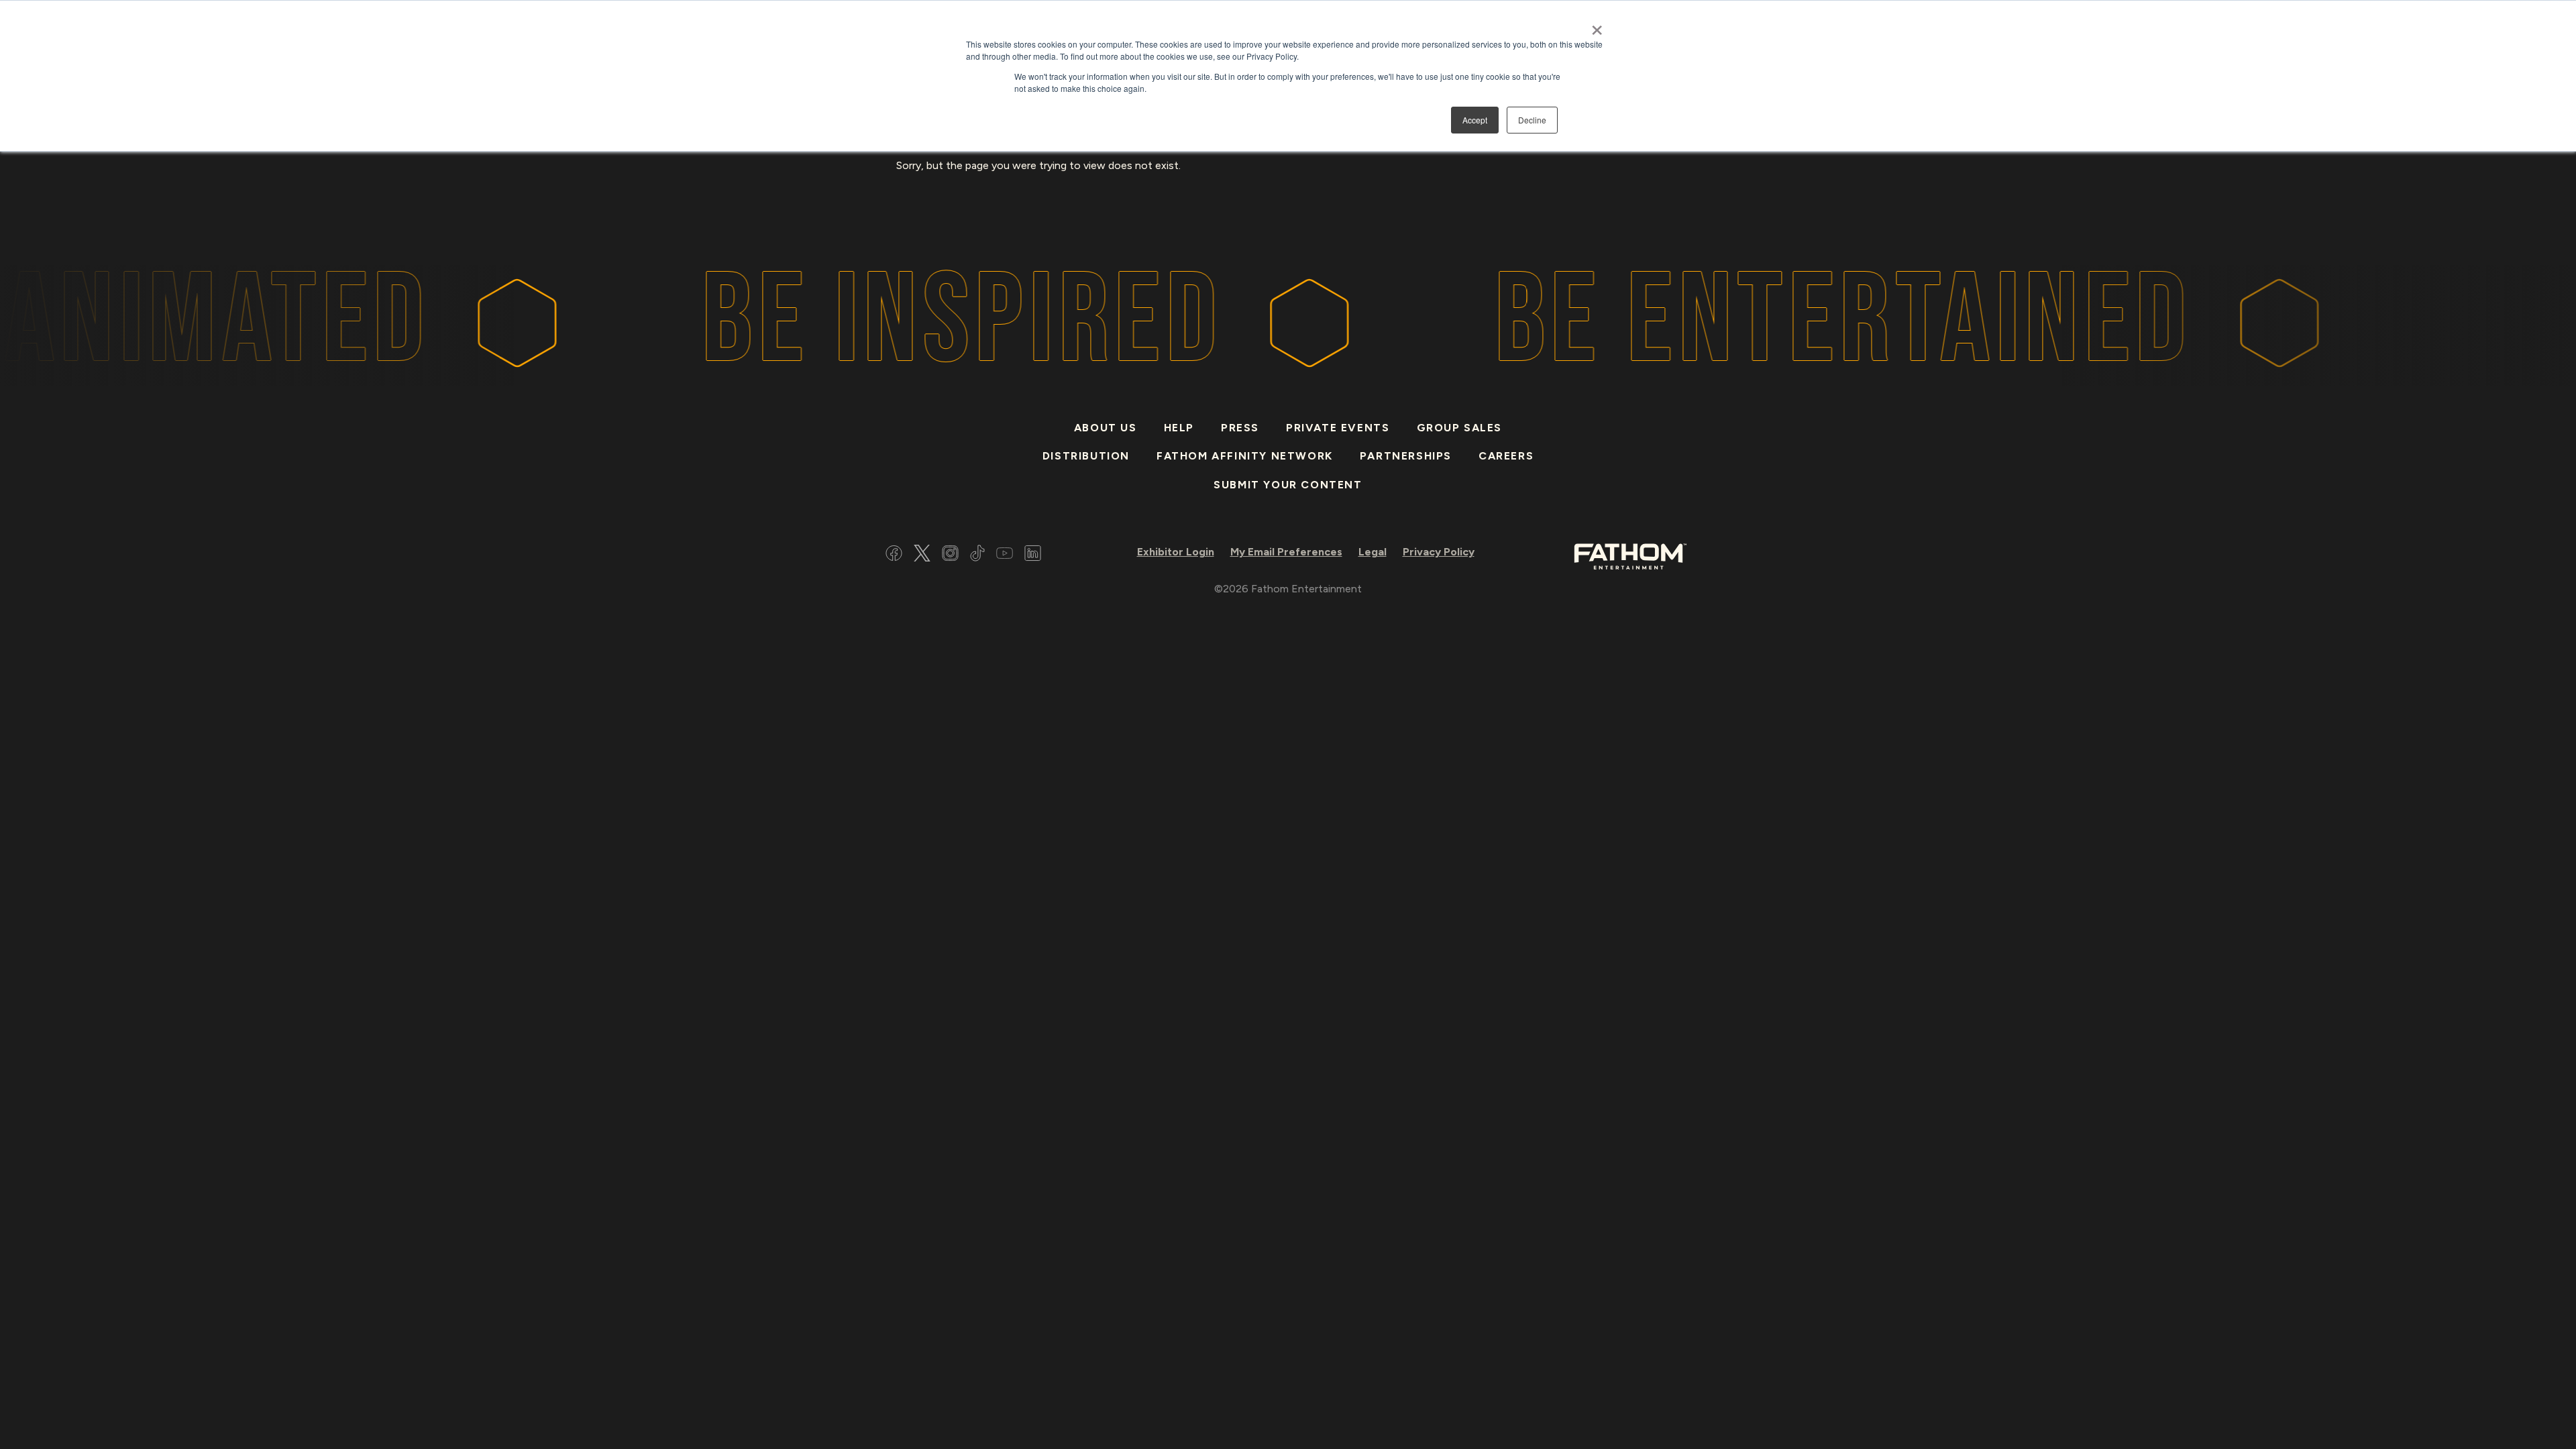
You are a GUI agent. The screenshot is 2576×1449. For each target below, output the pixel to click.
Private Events (1338, 428)
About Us (1106, 428)
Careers (1506, 456)
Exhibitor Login (1176, 552)
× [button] (1597, 25)
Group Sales (1460, 428)
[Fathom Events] (1630, 555)
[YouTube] (1005, 555)
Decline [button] (1532, 120)
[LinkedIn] (1033, 555)
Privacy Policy (1439, 552)
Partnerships (1406, 456)
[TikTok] (977, 555)
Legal (1373, 552)
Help (1179, 428)
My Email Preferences (1286, 552)
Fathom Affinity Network (1245, 456)
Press (1240, 428)
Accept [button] (1475, 120)
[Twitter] (922, 555)
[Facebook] (894, 555)
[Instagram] (950, 555)
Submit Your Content (1288, 485)
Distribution (1086, 456)
